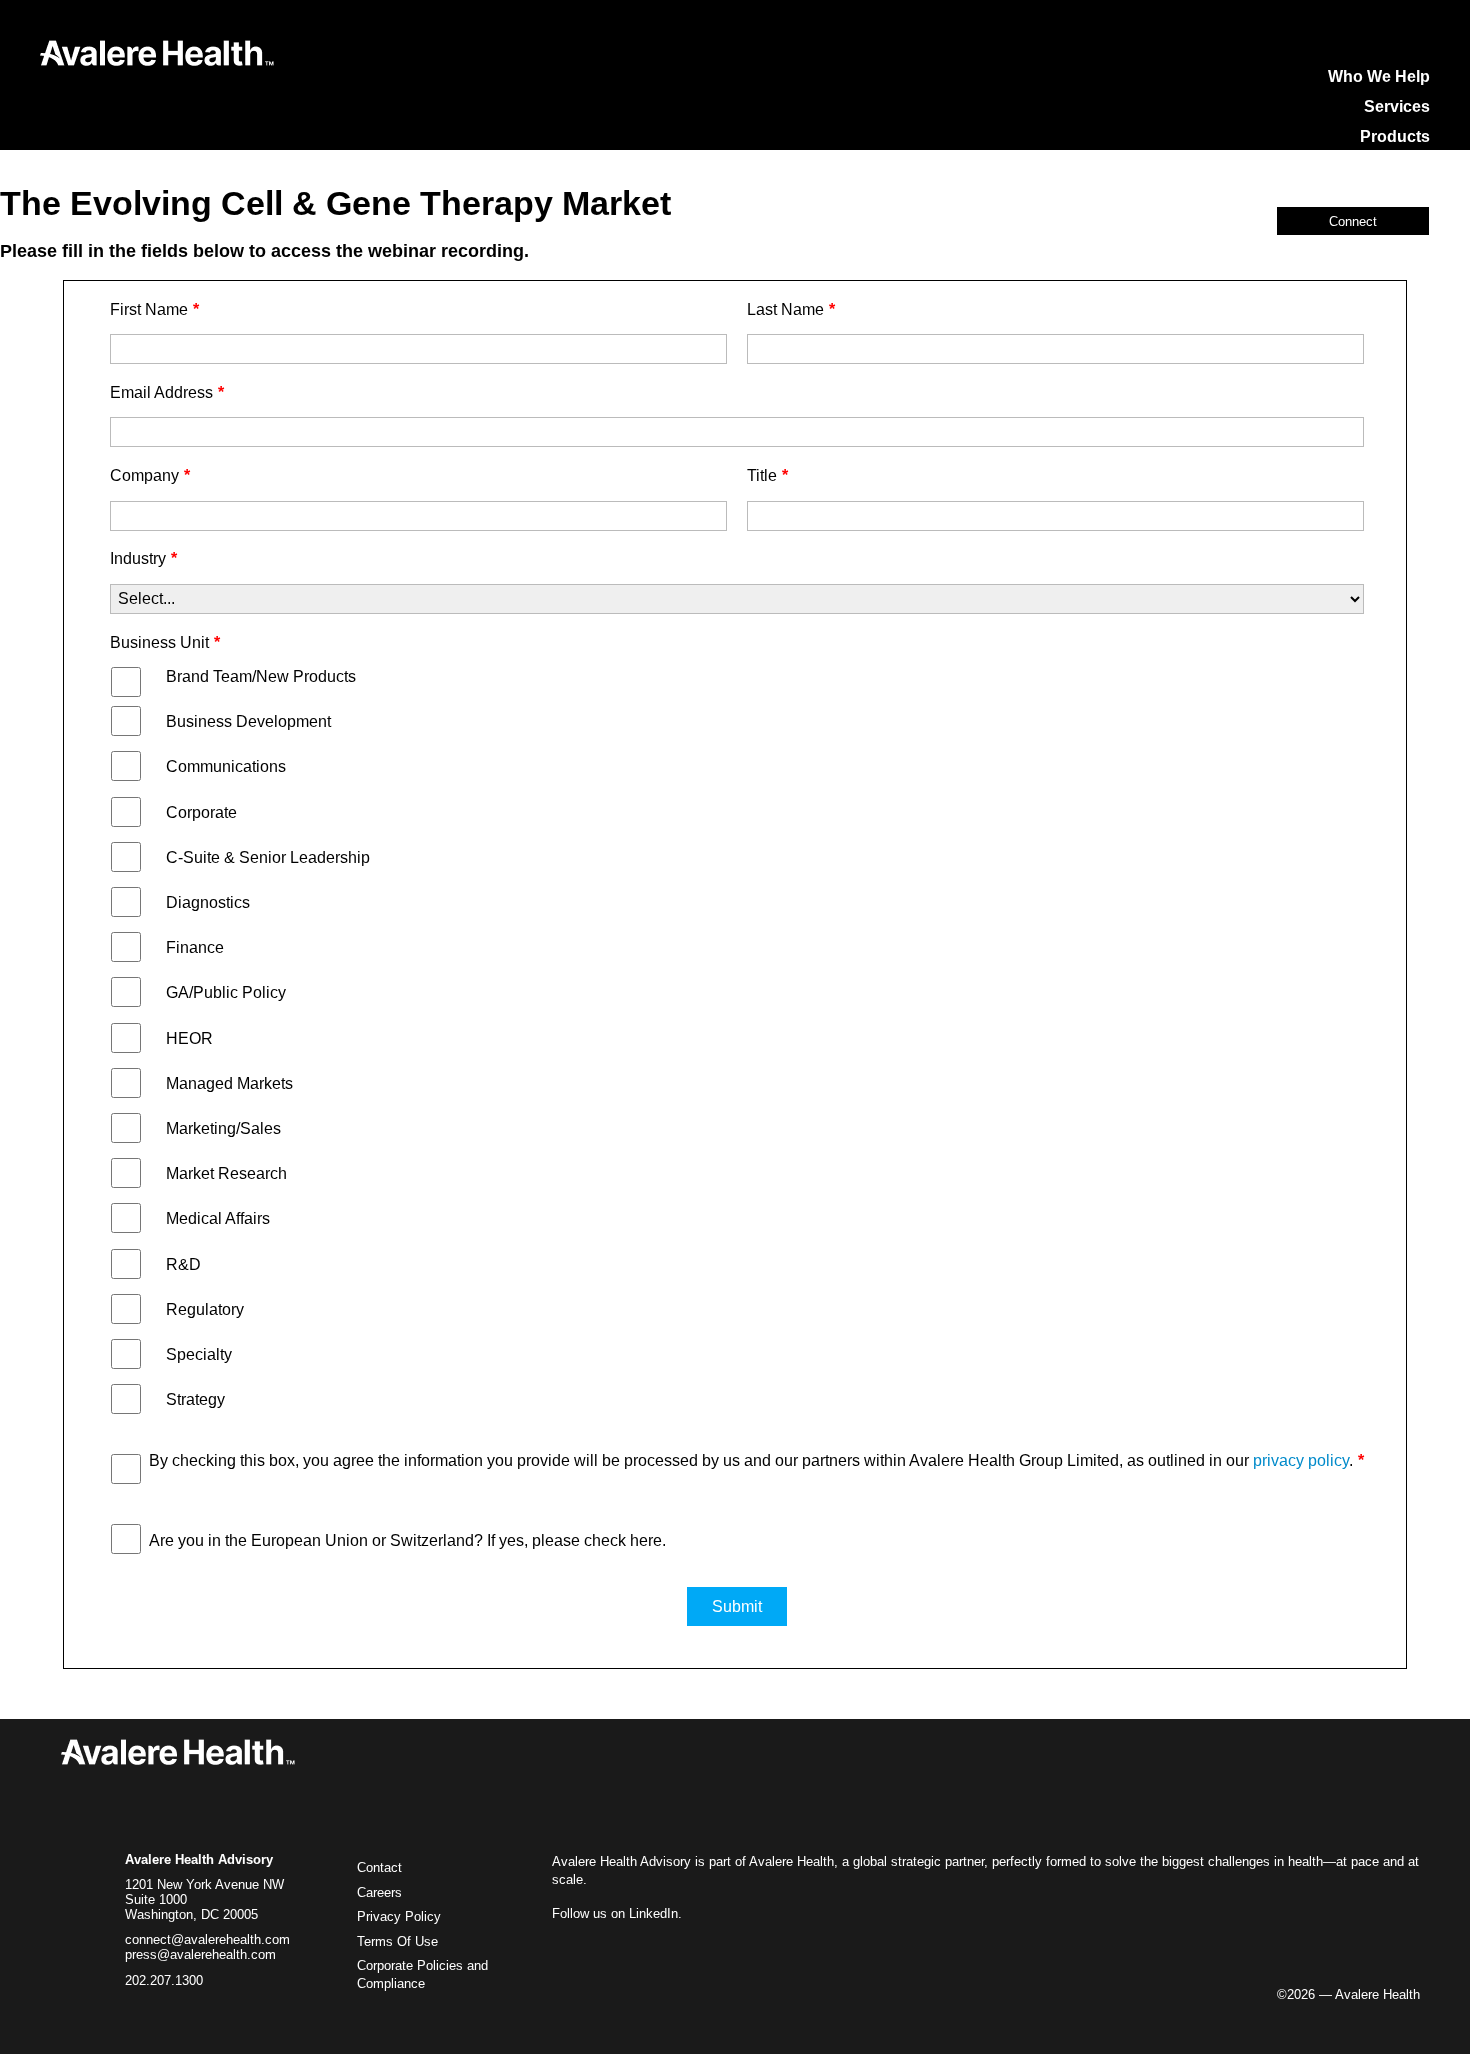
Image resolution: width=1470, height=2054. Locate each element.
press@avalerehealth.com (200, 1955)
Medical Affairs (218, 1218)
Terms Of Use (397, 1942)
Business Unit (165, 642)
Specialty (199, 1354)
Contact (379, 1868)
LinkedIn (653, 1913)
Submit (737, 1606)
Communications (226, 766)
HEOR (189, 1038)
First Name (154, 309)
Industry (143, 558)
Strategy (195, 1399)
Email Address (167, 392)
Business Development (248, 721)
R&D (183, 1264)
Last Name (791, 309)
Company (150, 475)
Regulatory (205, 1309)
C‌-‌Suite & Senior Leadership (268, 857)
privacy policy (1301, 1460)
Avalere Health (791, 1861)
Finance (195, 947)
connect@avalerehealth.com (207, 1940)
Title (767, 475)
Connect (1353, 221)
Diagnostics (208, 902)
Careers (379, 1893)
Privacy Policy (399, 1917)
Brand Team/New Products (261, 676)
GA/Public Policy (226, 992)
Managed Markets (229, 1083)
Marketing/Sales (223, 1128)
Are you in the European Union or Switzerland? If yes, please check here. (407, 1540)
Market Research (226, 1173)
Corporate (201, 812)
